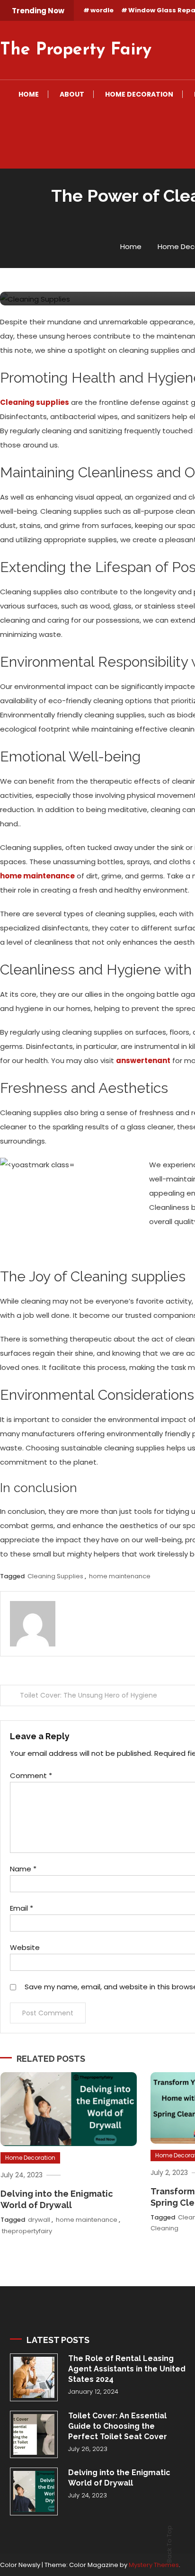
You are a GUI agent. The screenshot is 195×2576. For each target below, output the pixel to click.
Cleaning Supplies (55, 1576)
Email (22, 1908)
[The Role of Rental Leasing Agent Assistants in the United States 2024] (34, 2377)
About (72, 94)
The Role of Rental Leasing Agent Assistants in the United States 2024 (127, 2369)
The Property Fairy (76, 50)
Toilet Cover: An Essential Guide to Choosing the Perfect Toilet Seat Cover (118, 2426)
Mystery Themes (154, 2565)
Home (29, 94)
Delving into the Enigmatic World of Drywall (119, 2478)
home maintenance (120, 1576)
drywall (39, 2220)
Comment (31, 1775)
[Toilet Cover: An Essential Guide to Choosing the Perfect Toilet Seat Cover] (34, 2435)
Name (23, 1869)
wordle (102, 10)
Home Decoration (139, 94)
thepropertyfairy (27, 2231)
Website (25, 1947)
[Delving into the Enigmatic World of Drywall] (34, 2491)
